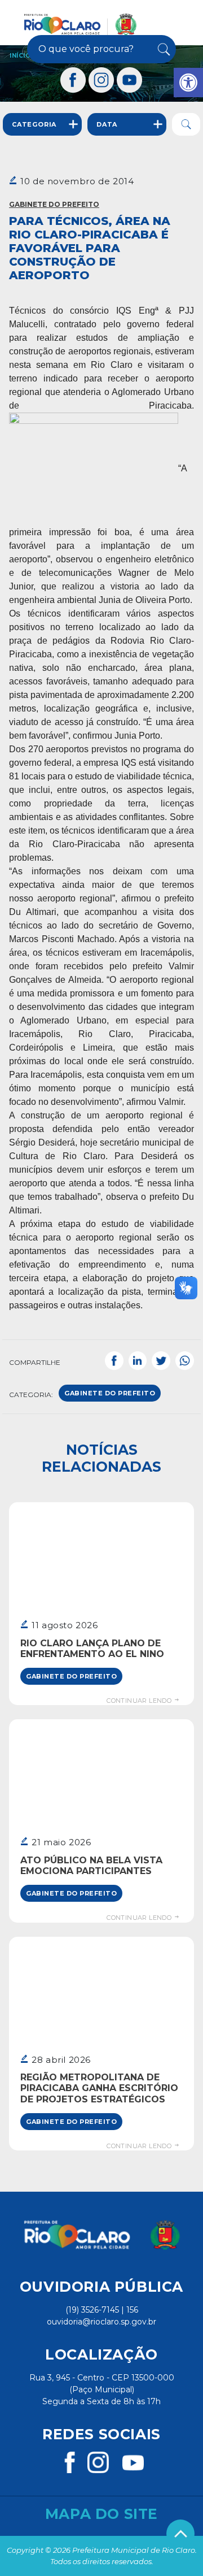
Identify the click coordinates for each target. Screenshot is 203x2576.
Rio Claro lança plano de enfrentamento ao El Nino (92, 1649)
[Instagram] (101, 80)
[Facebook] (73, 80)
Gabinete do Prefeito (54, 204)
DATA (107, 124)
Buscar (163, 49)
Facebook (114, 1360)
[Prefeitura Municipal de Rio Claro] (80, 24)
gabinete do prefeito (110, 1393)
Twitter (161, 1360)
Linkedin (138, 1360)
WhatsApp (185, 1360)
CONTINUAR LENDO (140, 1701)
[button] (188, 83)
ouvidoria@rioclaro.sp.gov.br (101, 2322)
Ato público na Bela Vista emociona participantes (91, 1866)
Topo (180, 2534)
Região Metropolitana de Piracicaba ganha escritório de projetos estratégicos (99, 2088)
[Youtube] (130, 80)
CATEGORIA (34, 124)
